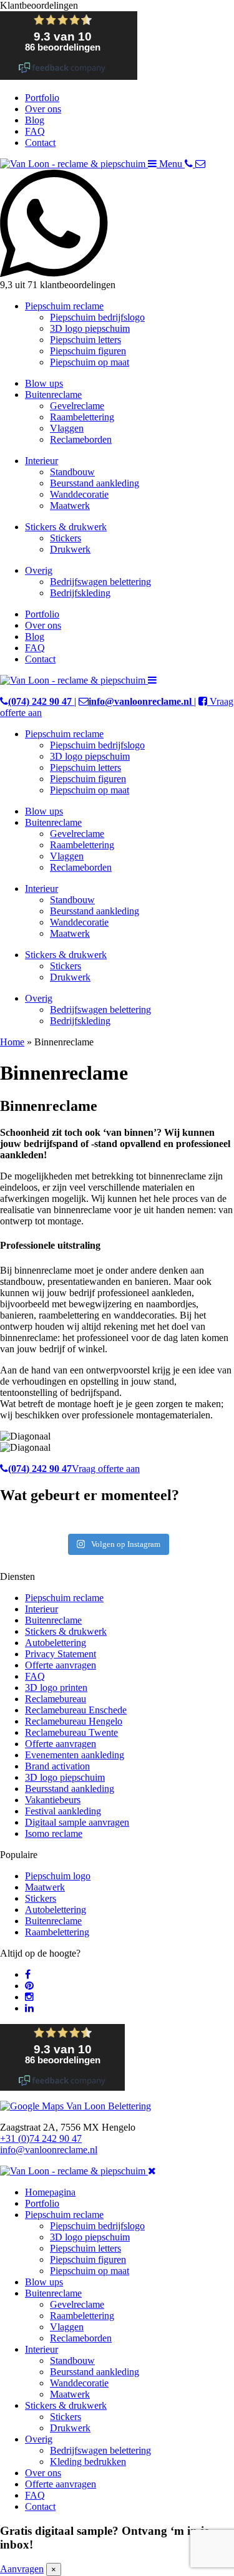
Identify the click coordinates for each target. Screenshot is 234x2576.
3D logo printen (56, 1687)
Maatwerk (70, 506)
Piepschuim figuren (88, 351)
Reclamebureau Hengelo (74, 1721)
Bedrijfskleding (80, 593)
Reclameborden (81, 439)
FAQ (35, 131)
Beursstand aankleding (95, 483)
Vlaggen (67, 428)
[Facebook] (28, 1974)
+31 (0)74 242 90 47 (41, 2138)
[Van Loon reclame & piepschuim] (74, 164)
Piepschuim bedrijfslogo (97, 317)
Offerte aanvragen (61, 1665)
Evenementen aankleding (75, 1755)
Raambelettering (82, 417)
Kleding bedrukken (88, 2462)
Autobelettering (56, 1643)
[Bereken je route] (76, 2106)
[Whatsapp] (117, 274)
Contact (40, 143)
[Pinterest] (29, 1986)
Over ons (43, 109)
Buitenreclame (53, 395)
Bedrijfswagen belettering (100, 582)
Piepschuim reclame (64, 306)
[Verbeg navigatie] (152, 2171)
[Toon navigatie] (152, 680)
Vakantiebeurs (53, 1800)
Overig (39, 570)
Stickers (66, 538)
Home (12, 1042)
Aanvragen (22, 2569)
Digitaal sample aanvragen (77, 1822)
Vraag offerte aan (106, 1469)
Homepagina (50, 2192)
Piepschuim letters (85, 340)
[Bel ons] (190, 164)
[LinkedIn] (29, 2008)
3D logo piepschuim (90, 328)
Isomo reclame (54, 1833)
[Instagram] (29, 1997)
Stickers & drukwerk (66, 527)
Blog (35, 120)
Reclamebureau (56, 1699)
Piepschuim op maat (90, 362)
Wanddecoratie (79, 494)
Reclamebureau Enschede (76, 1710)
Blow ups (44, 383)
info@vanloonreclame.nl (49, 2150)
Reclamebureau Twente (71, 1732)
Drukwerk (70, 549)
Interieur (41, 461)
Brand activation (57, 1766)
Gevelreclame (77, 406)
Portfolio (42, 98)
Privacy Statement (61, 1654)
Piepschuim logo (58, 1876)
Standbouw (72, 472)
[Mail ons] (200, 164)
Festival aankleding (63, 1811)
